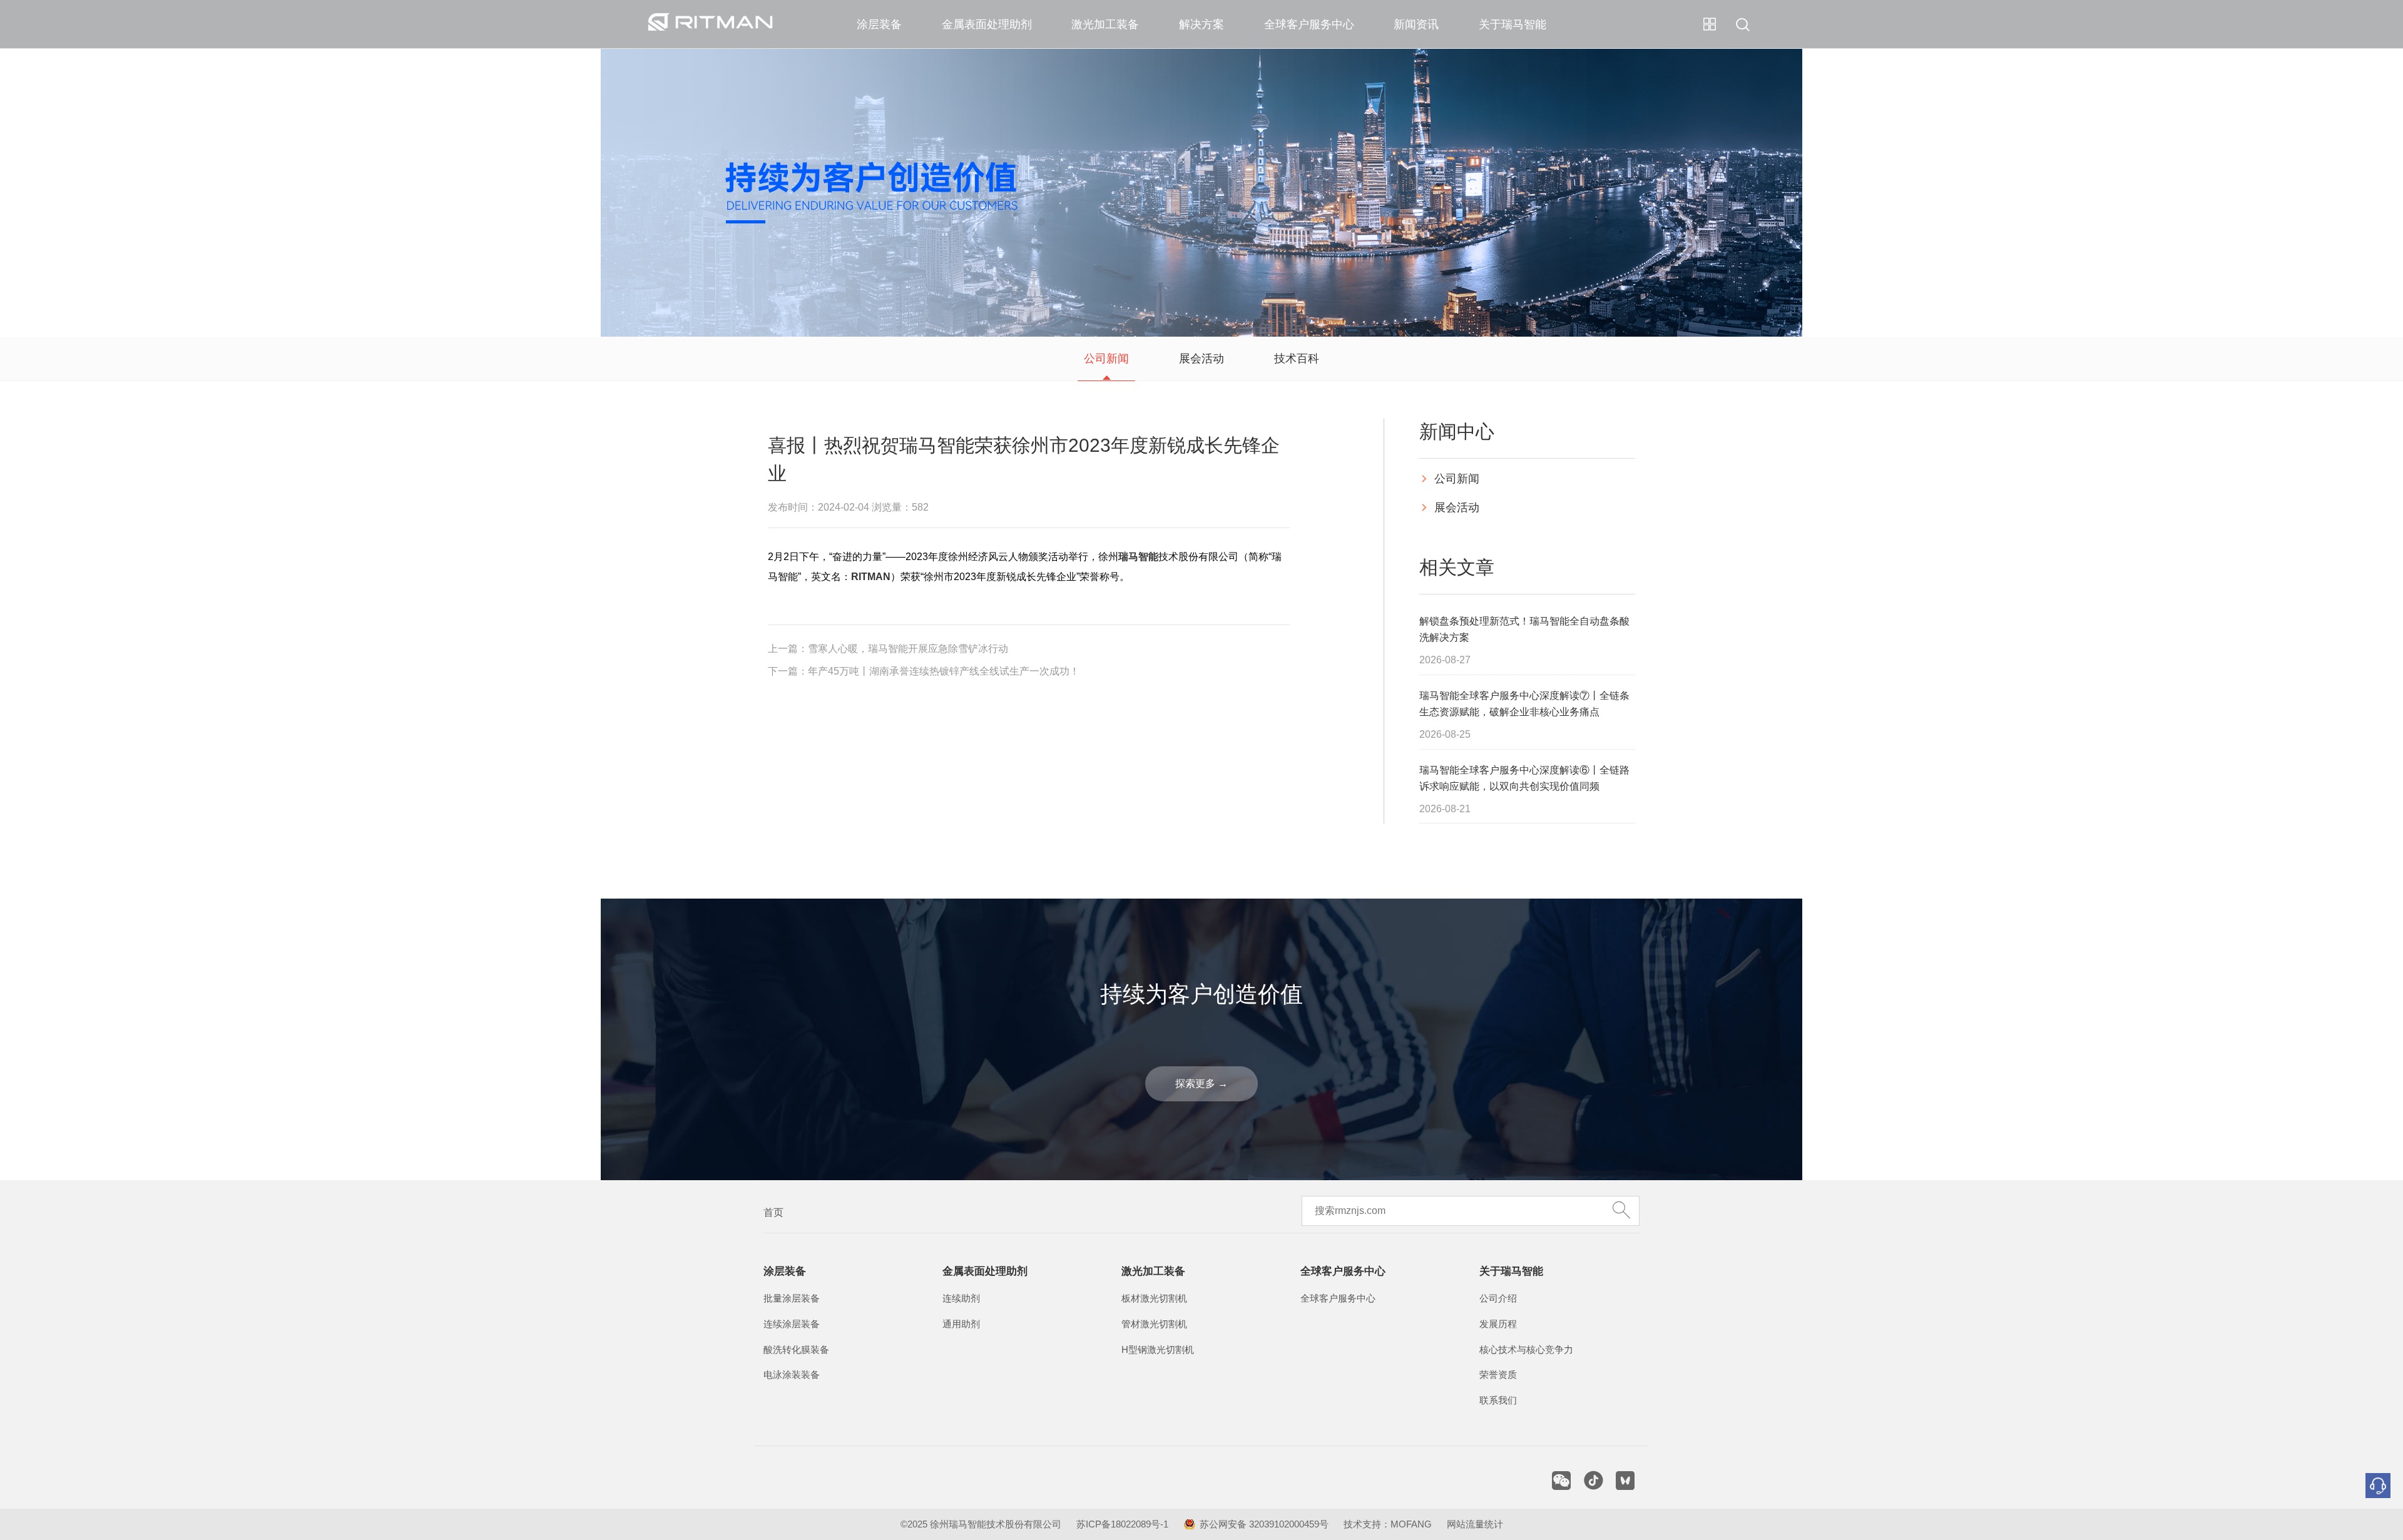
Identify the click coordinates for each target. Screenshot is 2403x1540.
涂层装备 (879, 24)
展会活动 (1201, 359)
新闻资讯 (1416, 24)
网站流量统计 (1475, 1524)
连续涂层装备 (792, 1324)
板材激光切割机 (1154, 1298)
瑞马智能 (1138, 557)
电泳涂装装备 (792, 1375)
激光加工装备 (1105, 24)
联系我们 (1498, 1400)
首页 (773, 1212)
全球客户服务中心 (1309, 24)
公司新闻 (1106, 359)
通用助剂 (961, 1324)
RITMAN (871, 577)
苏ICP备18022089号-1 (1122, 1524)
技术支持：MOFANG (1388, 1524)
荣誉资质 (1498, 1375)
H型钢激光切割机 (1158, 1350)
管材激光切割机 (1154, 1324)
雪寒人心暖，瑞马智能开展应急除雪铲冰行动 (908, 649)
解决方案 (1201, 24)
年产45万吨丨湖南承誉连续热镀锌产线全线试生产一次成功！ (944, 671)
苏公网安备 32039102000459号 (1264, 1524)
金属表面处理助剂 (987, 24)
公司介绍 (1498, 1298)
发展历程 (1498, 1324)
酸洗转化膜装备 (796, 1350)
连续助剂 (961, 1298)
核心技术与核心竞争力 (1526, 1350)
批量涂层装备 (792, 1298)
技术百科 (1297, 359)
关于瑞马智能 (1513, 24)
